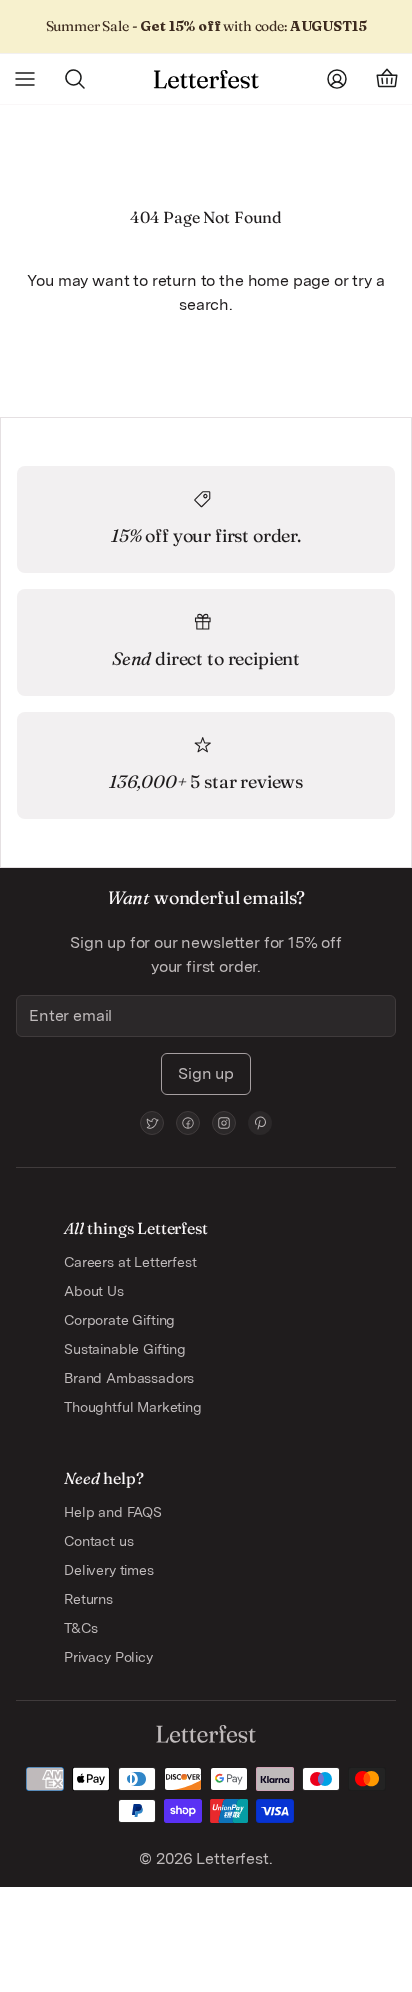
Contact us (98, 1541)
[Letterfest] (205, 79)
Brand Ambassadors (129, 1378)
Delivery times (109, 1570)
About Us (94, 1291)
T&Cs (80, 1628)
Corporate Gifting (119, 1320)
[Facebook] (188, 1123)
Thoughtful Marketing (133, 1407)
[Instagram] (224, 1123)
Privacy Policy (108, 1657)
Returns (88, 1599)
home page (289, 280)
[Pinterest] (260, 1123)
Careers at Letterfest (130, 1262)
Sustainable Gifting (125, 1349)
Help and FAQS (113, 1512)
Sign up (206, 1073)
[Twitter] (152, 1123)
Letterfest (230, 1858)
